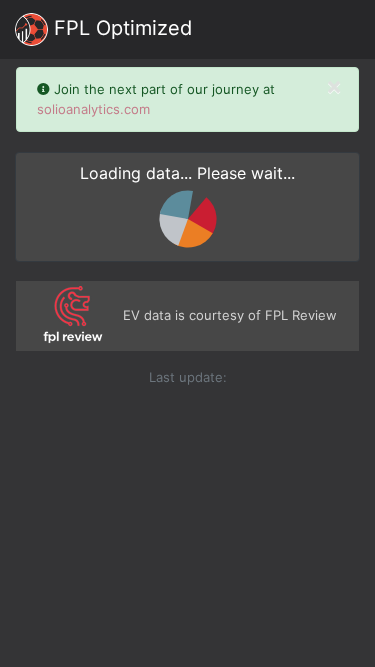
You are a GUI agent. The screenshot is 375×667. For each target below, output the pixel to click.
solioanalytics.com (93, 109)
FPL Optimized (120, 28)
